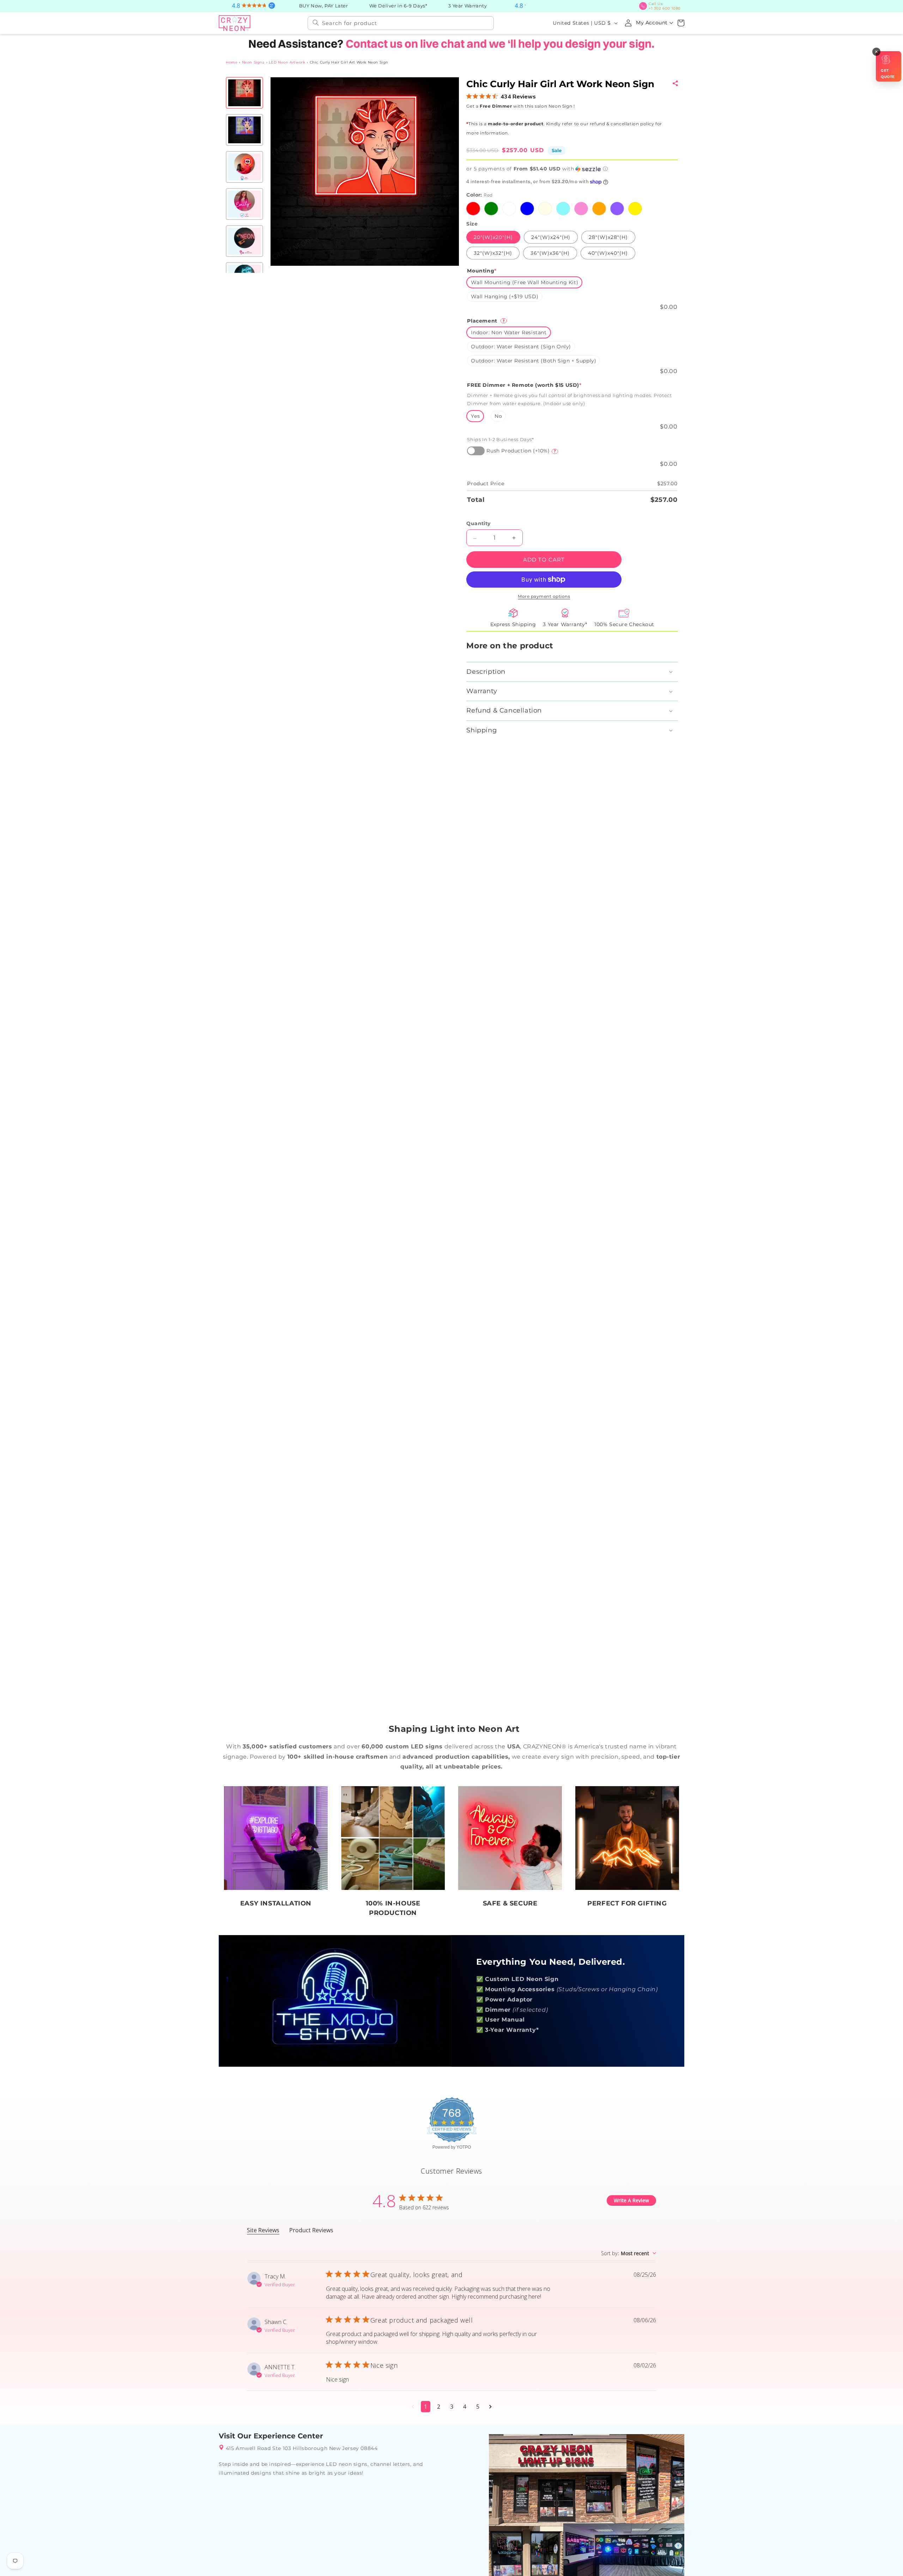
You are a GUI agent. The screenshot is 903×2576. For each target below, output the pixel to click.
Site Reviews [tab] (263, 2230)
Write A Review (631, 2200)
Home (232, 62)
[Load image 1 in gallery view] (244, 93)
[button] (681, 23)
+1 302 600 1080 (665, 6)
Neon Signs (253, 62)
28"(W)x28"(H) (608, 237)
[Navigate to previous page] (413, 2407)
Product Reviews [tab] (311, 2230)
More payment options (544, 596)
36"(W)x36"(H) (550, 253)
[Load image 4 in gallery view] (244, 204)
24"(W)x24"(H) (550, 237)
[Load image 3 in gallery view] (244, 167)
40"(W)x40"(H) (608, 253)
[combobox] (401, 23)
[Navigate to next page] (490, 2407)
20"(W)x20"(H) (493, 237)
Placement (486, 321)
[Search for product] (316, 23)
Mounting (482, 271)
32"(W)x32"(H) (493, 253)
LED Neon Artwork (287, 62)
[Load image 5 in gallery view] (244, 241)
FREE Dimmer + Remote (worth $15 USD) (524, 385)
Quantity (478, 523)
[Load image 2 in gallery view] (244, 130)
